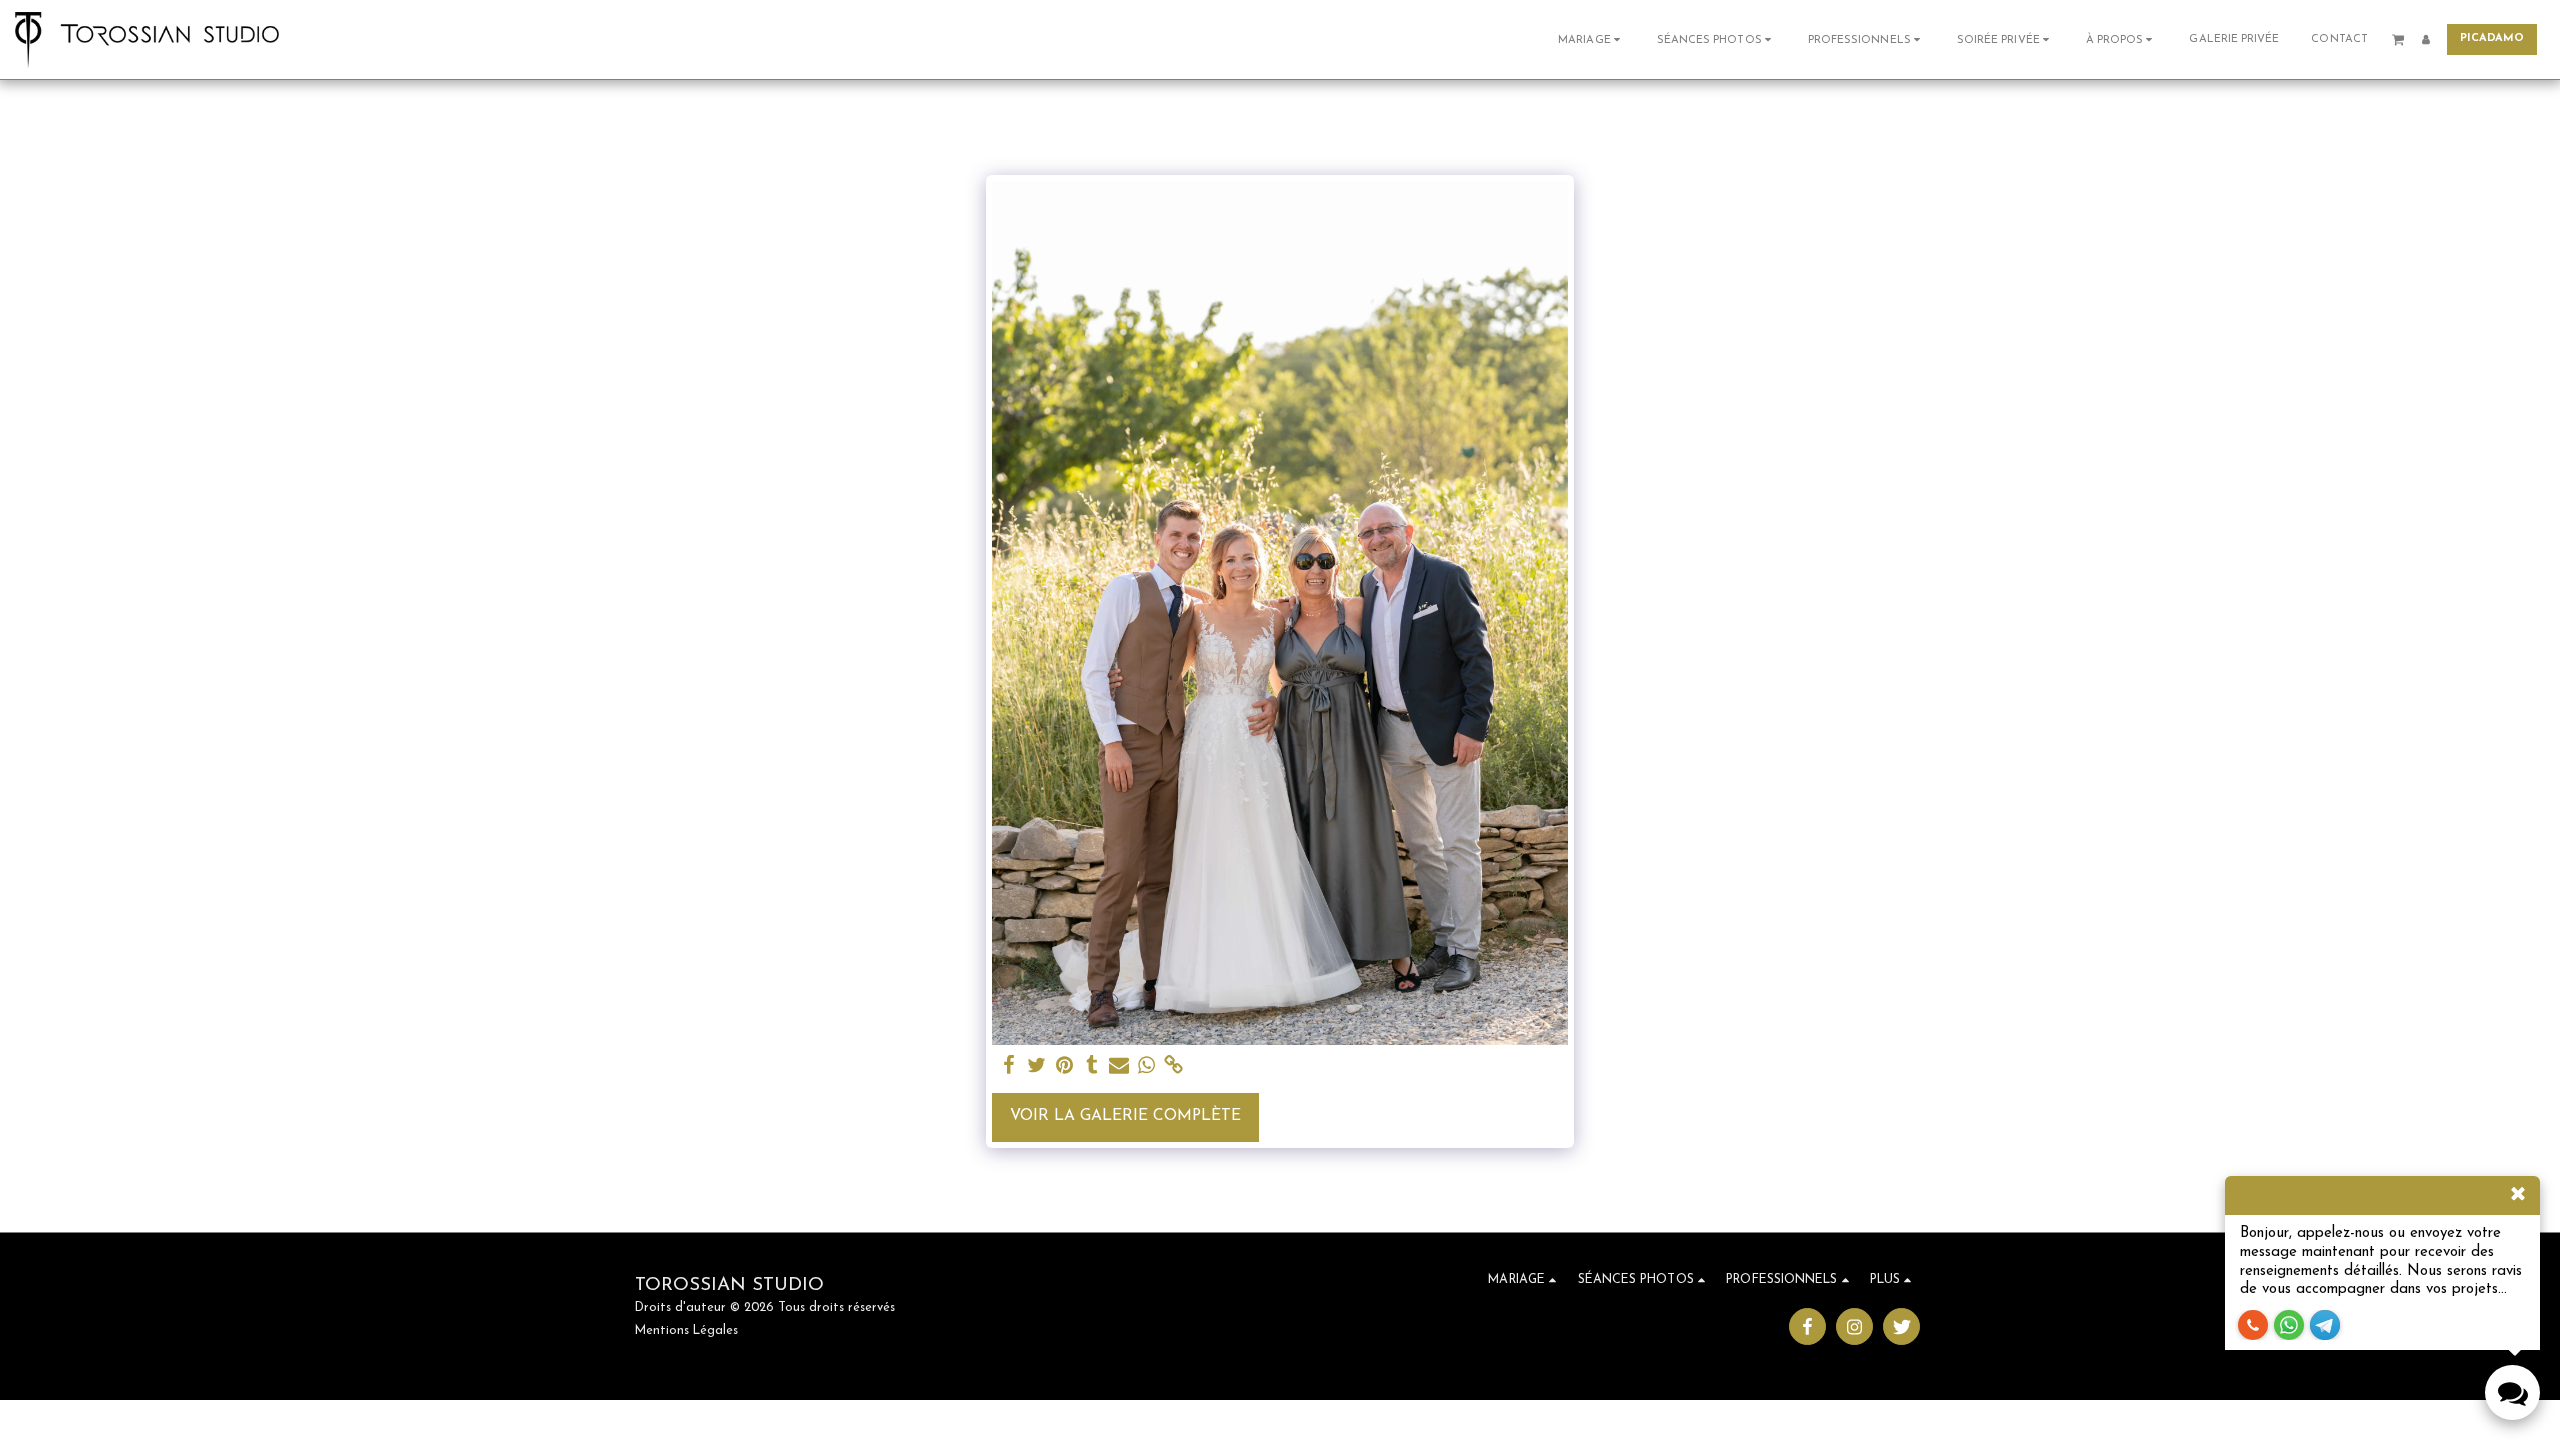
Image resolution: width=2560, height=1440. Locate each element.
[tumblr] (1092, 1066)
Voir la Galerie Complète (1125, 1116)
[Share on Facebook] (1010, 1066)
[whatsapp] (1147, 1066)
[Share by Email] (1119, 1066)
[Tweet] (1037, 1066)
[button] (1591, 39)
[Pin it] (1064, 1066)
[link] (1174, 1066)
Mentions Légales (686, 1331)
